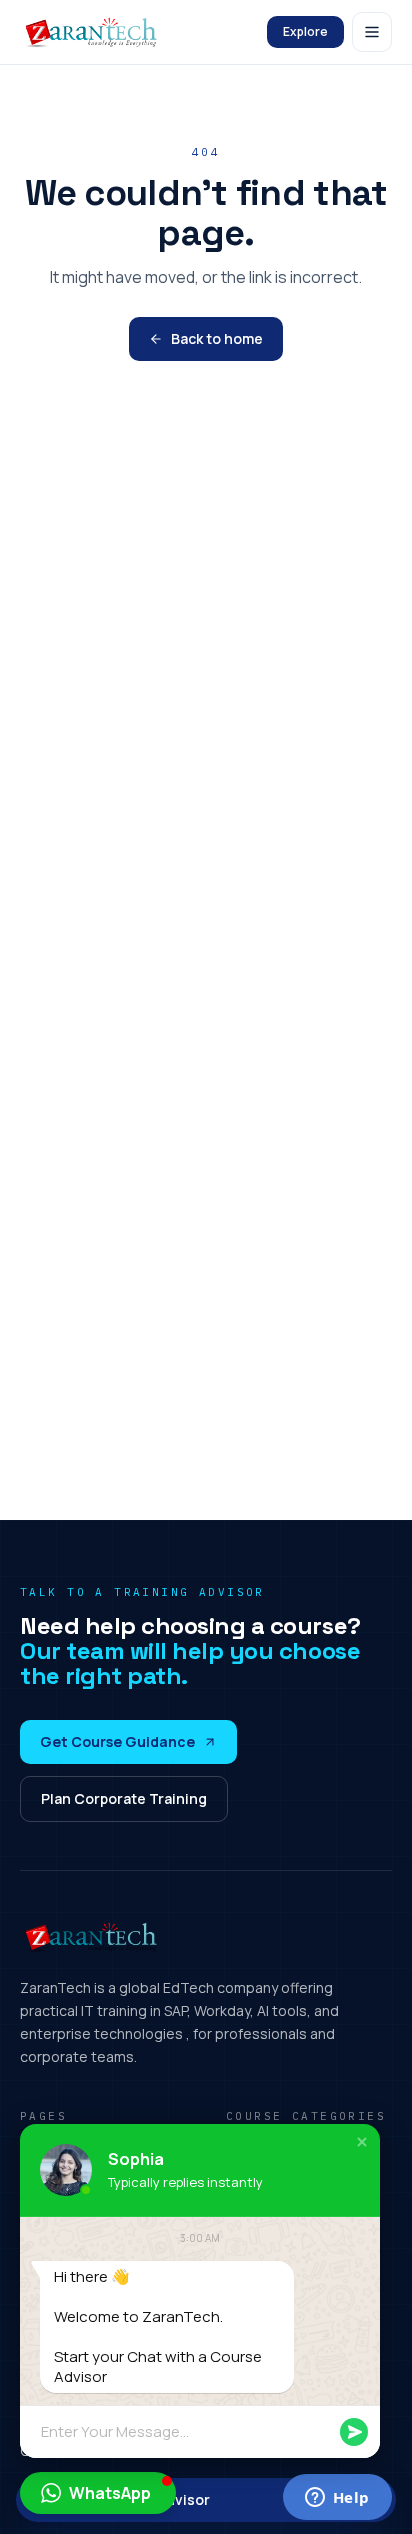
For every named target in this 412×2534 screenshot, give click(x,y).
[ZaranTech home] (93, 32)
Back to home (217, 338)
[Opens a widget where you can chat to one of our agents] (337, 2499)
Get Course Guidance (117, 1741)
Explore (305, 31)
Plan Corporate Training (124, 1798)
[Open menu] (372, 32)
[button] (362, 2142)
